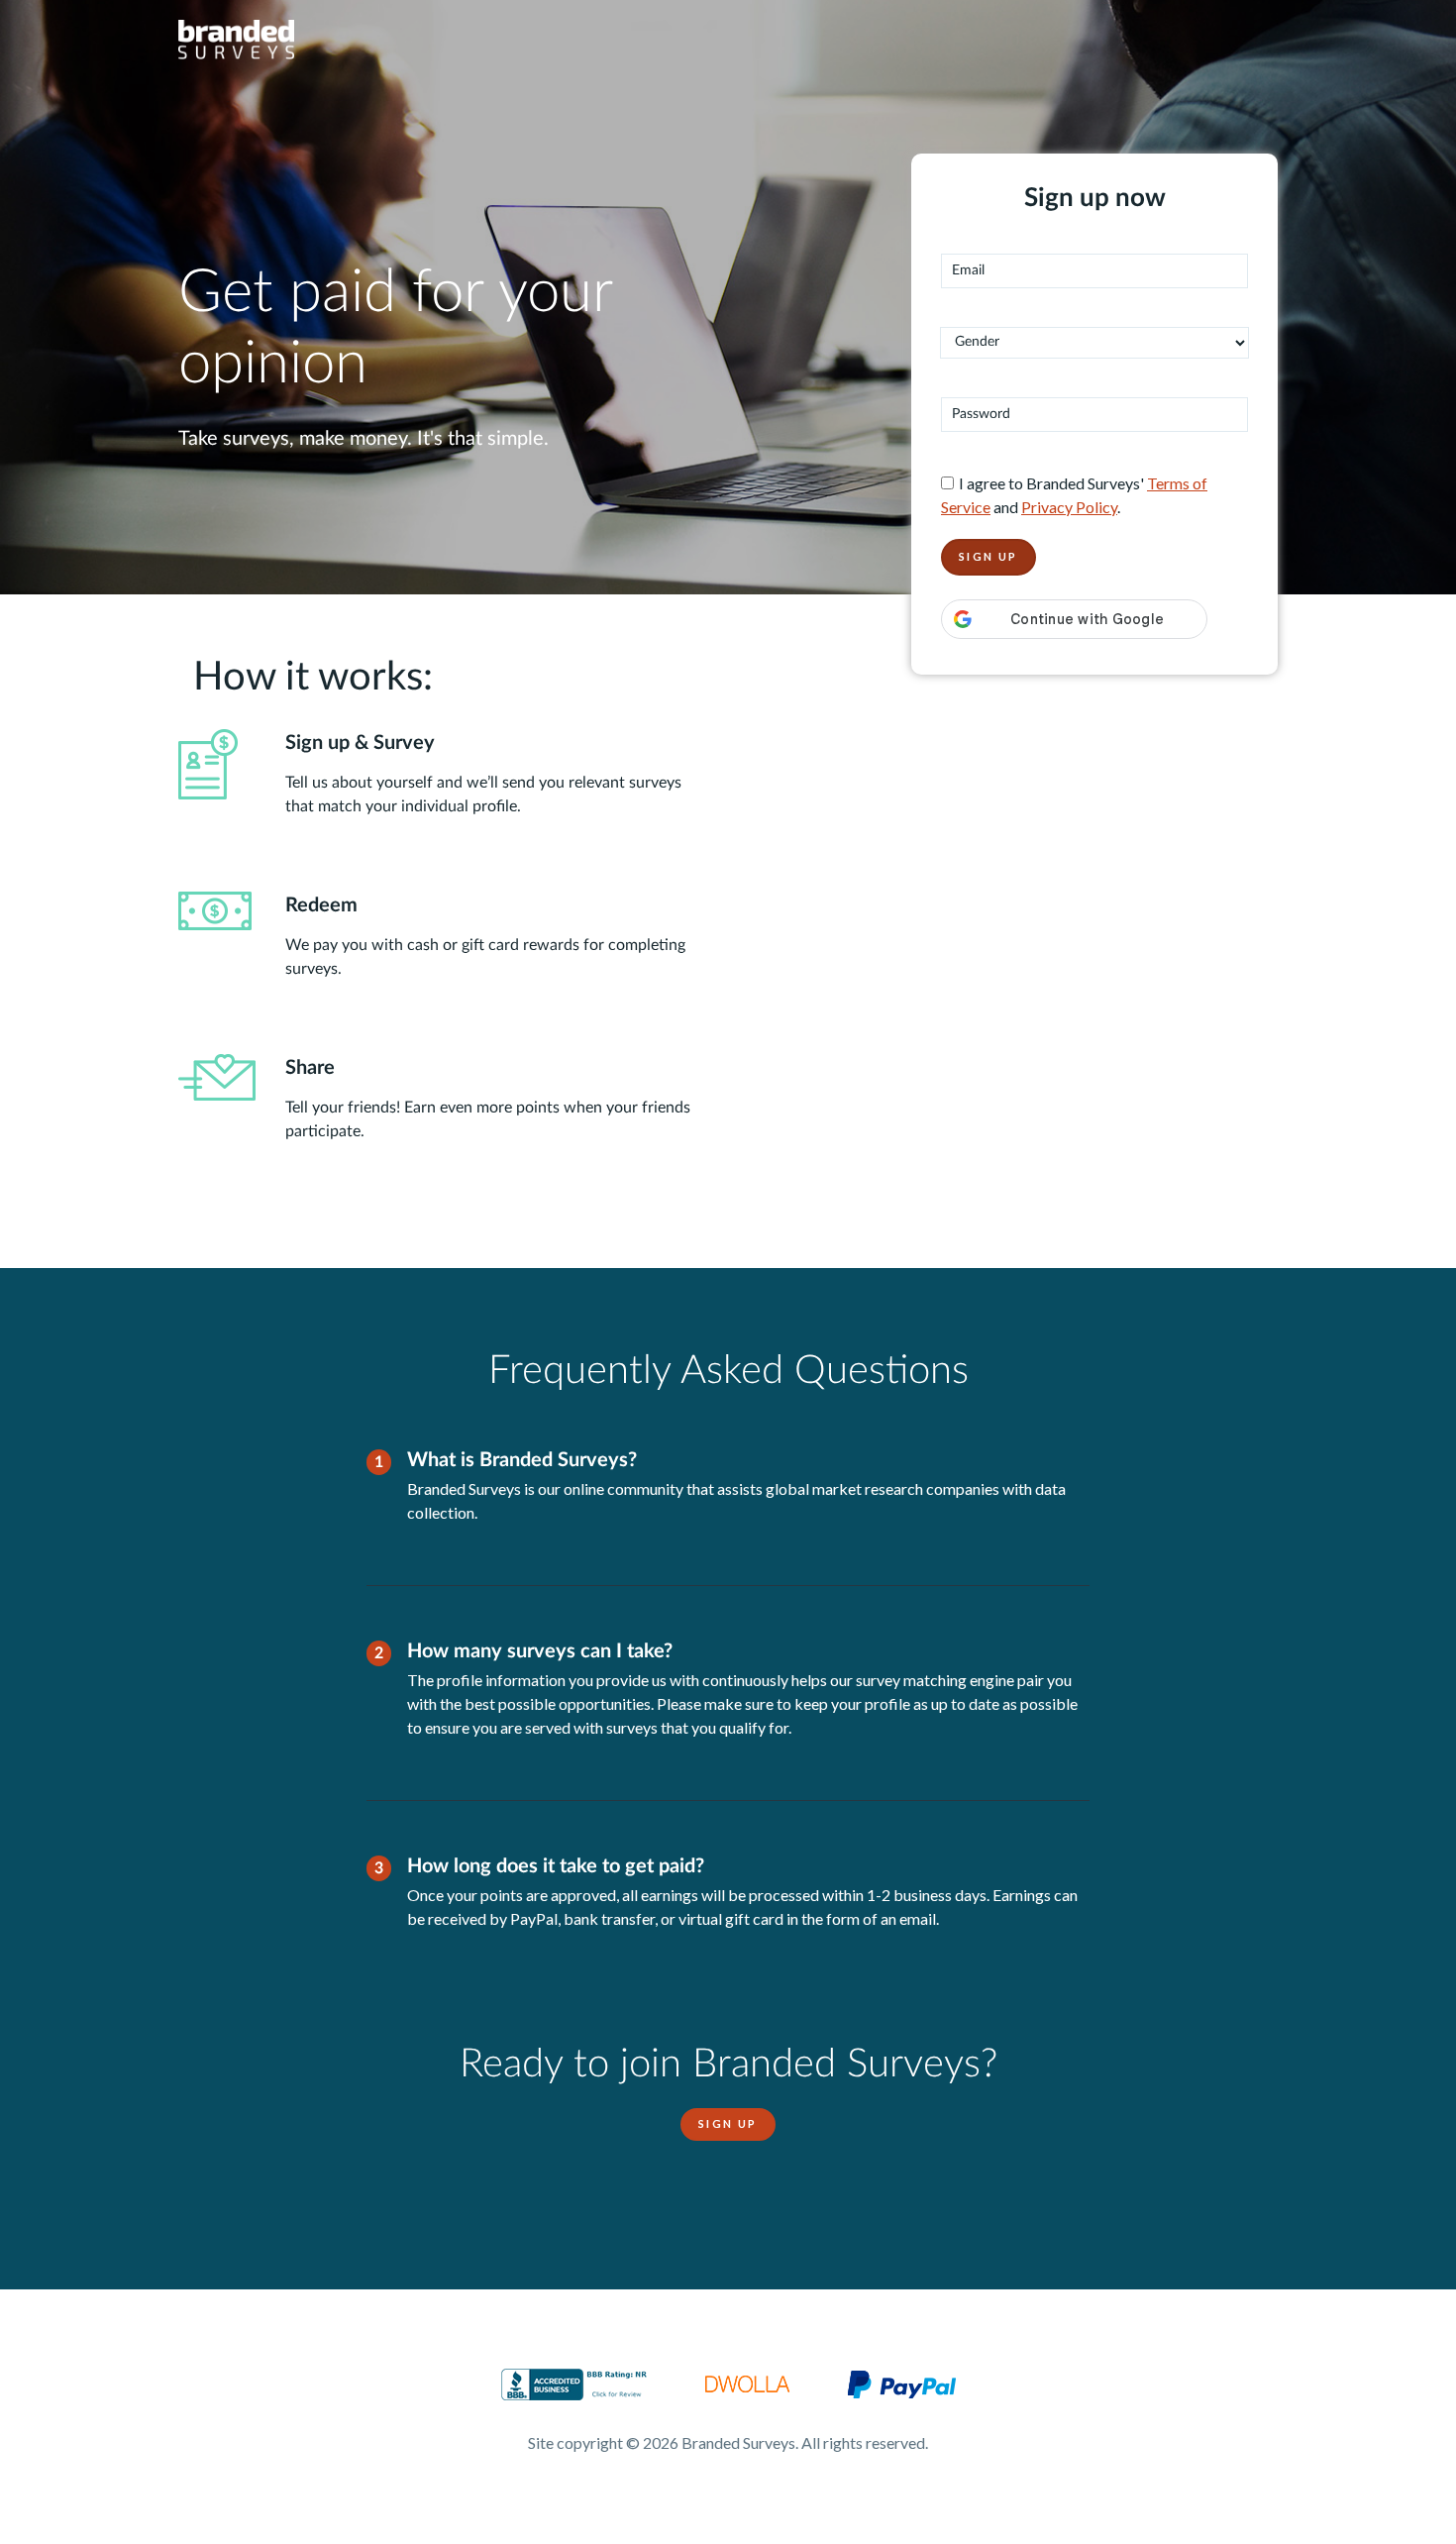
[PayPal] (902, 2382)
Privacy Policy (1069, 507)
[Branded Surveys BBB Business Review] (574, 2382)
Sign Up (728, 2123)
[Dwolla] (747, 2382)
